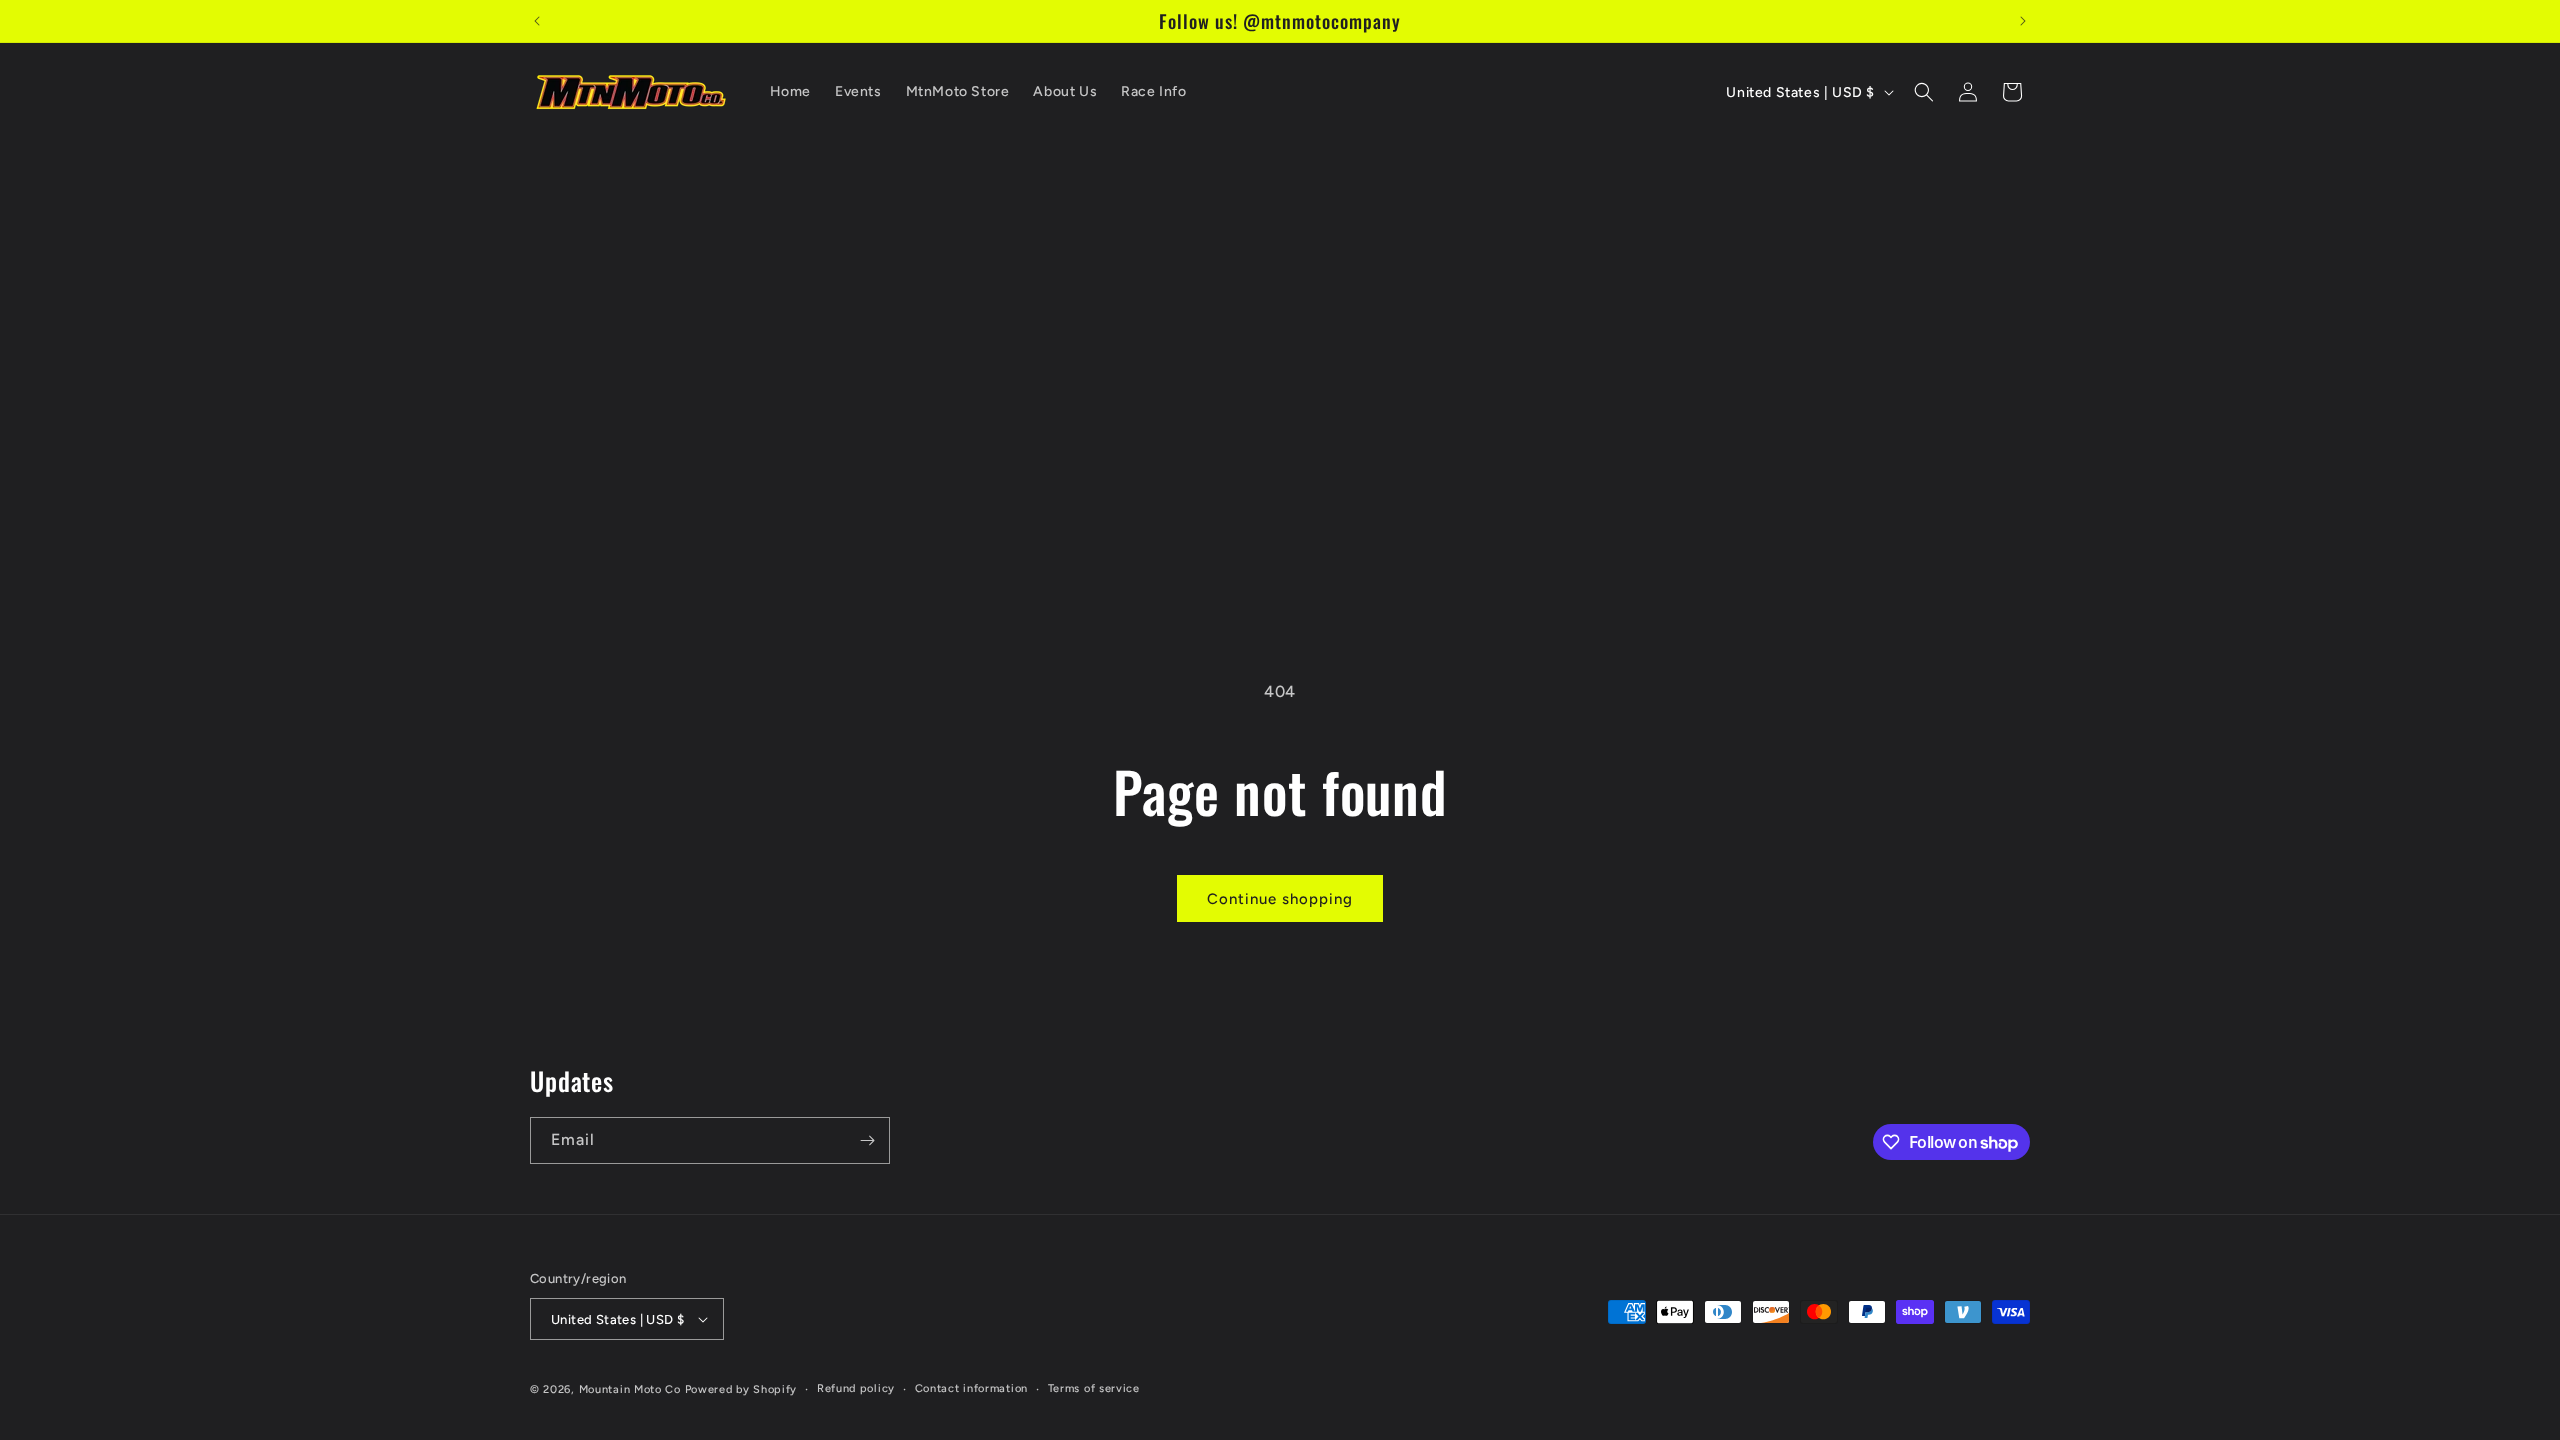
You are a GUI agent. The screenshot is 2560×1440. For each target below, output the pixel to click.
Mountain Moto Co (630, 1389)
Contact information (971, 1388)
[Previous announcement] (537, 21)
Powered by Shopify (741, 1389)
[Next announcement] (2023, 21)
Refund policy (856, 1388)
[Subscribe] (867, 1140)
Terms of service (1094, 1388)
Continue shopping (1280, 899)
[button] (1924, 92)
